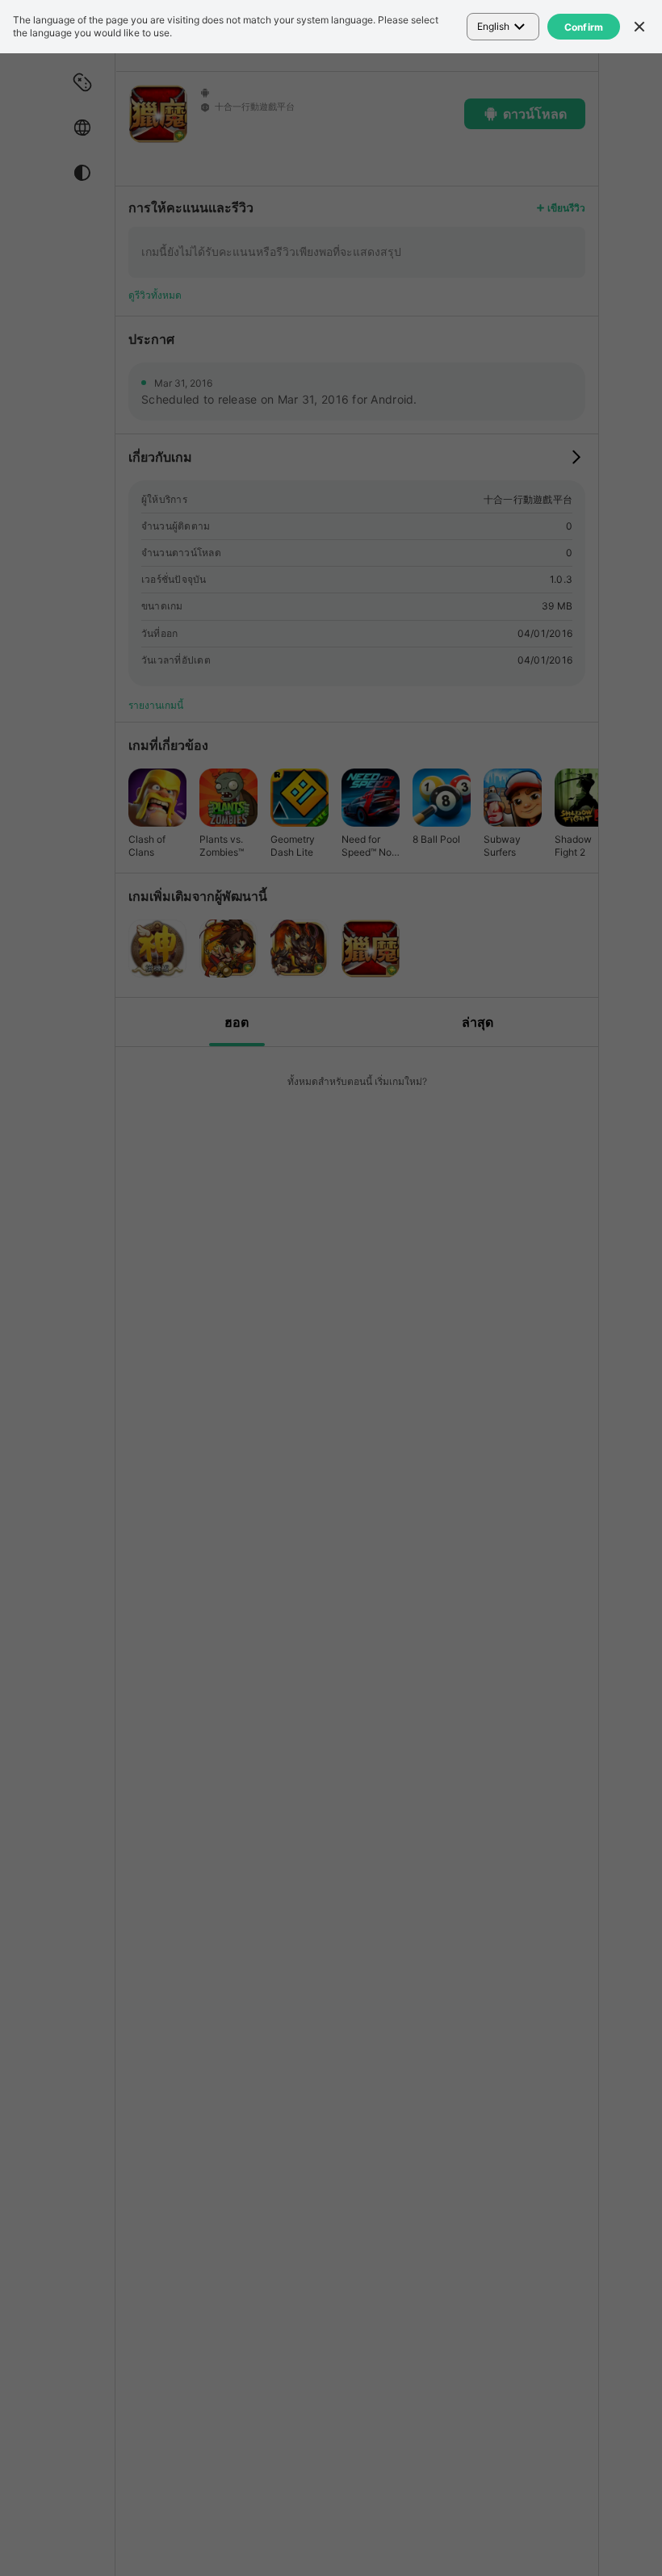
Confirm (584, 27)
